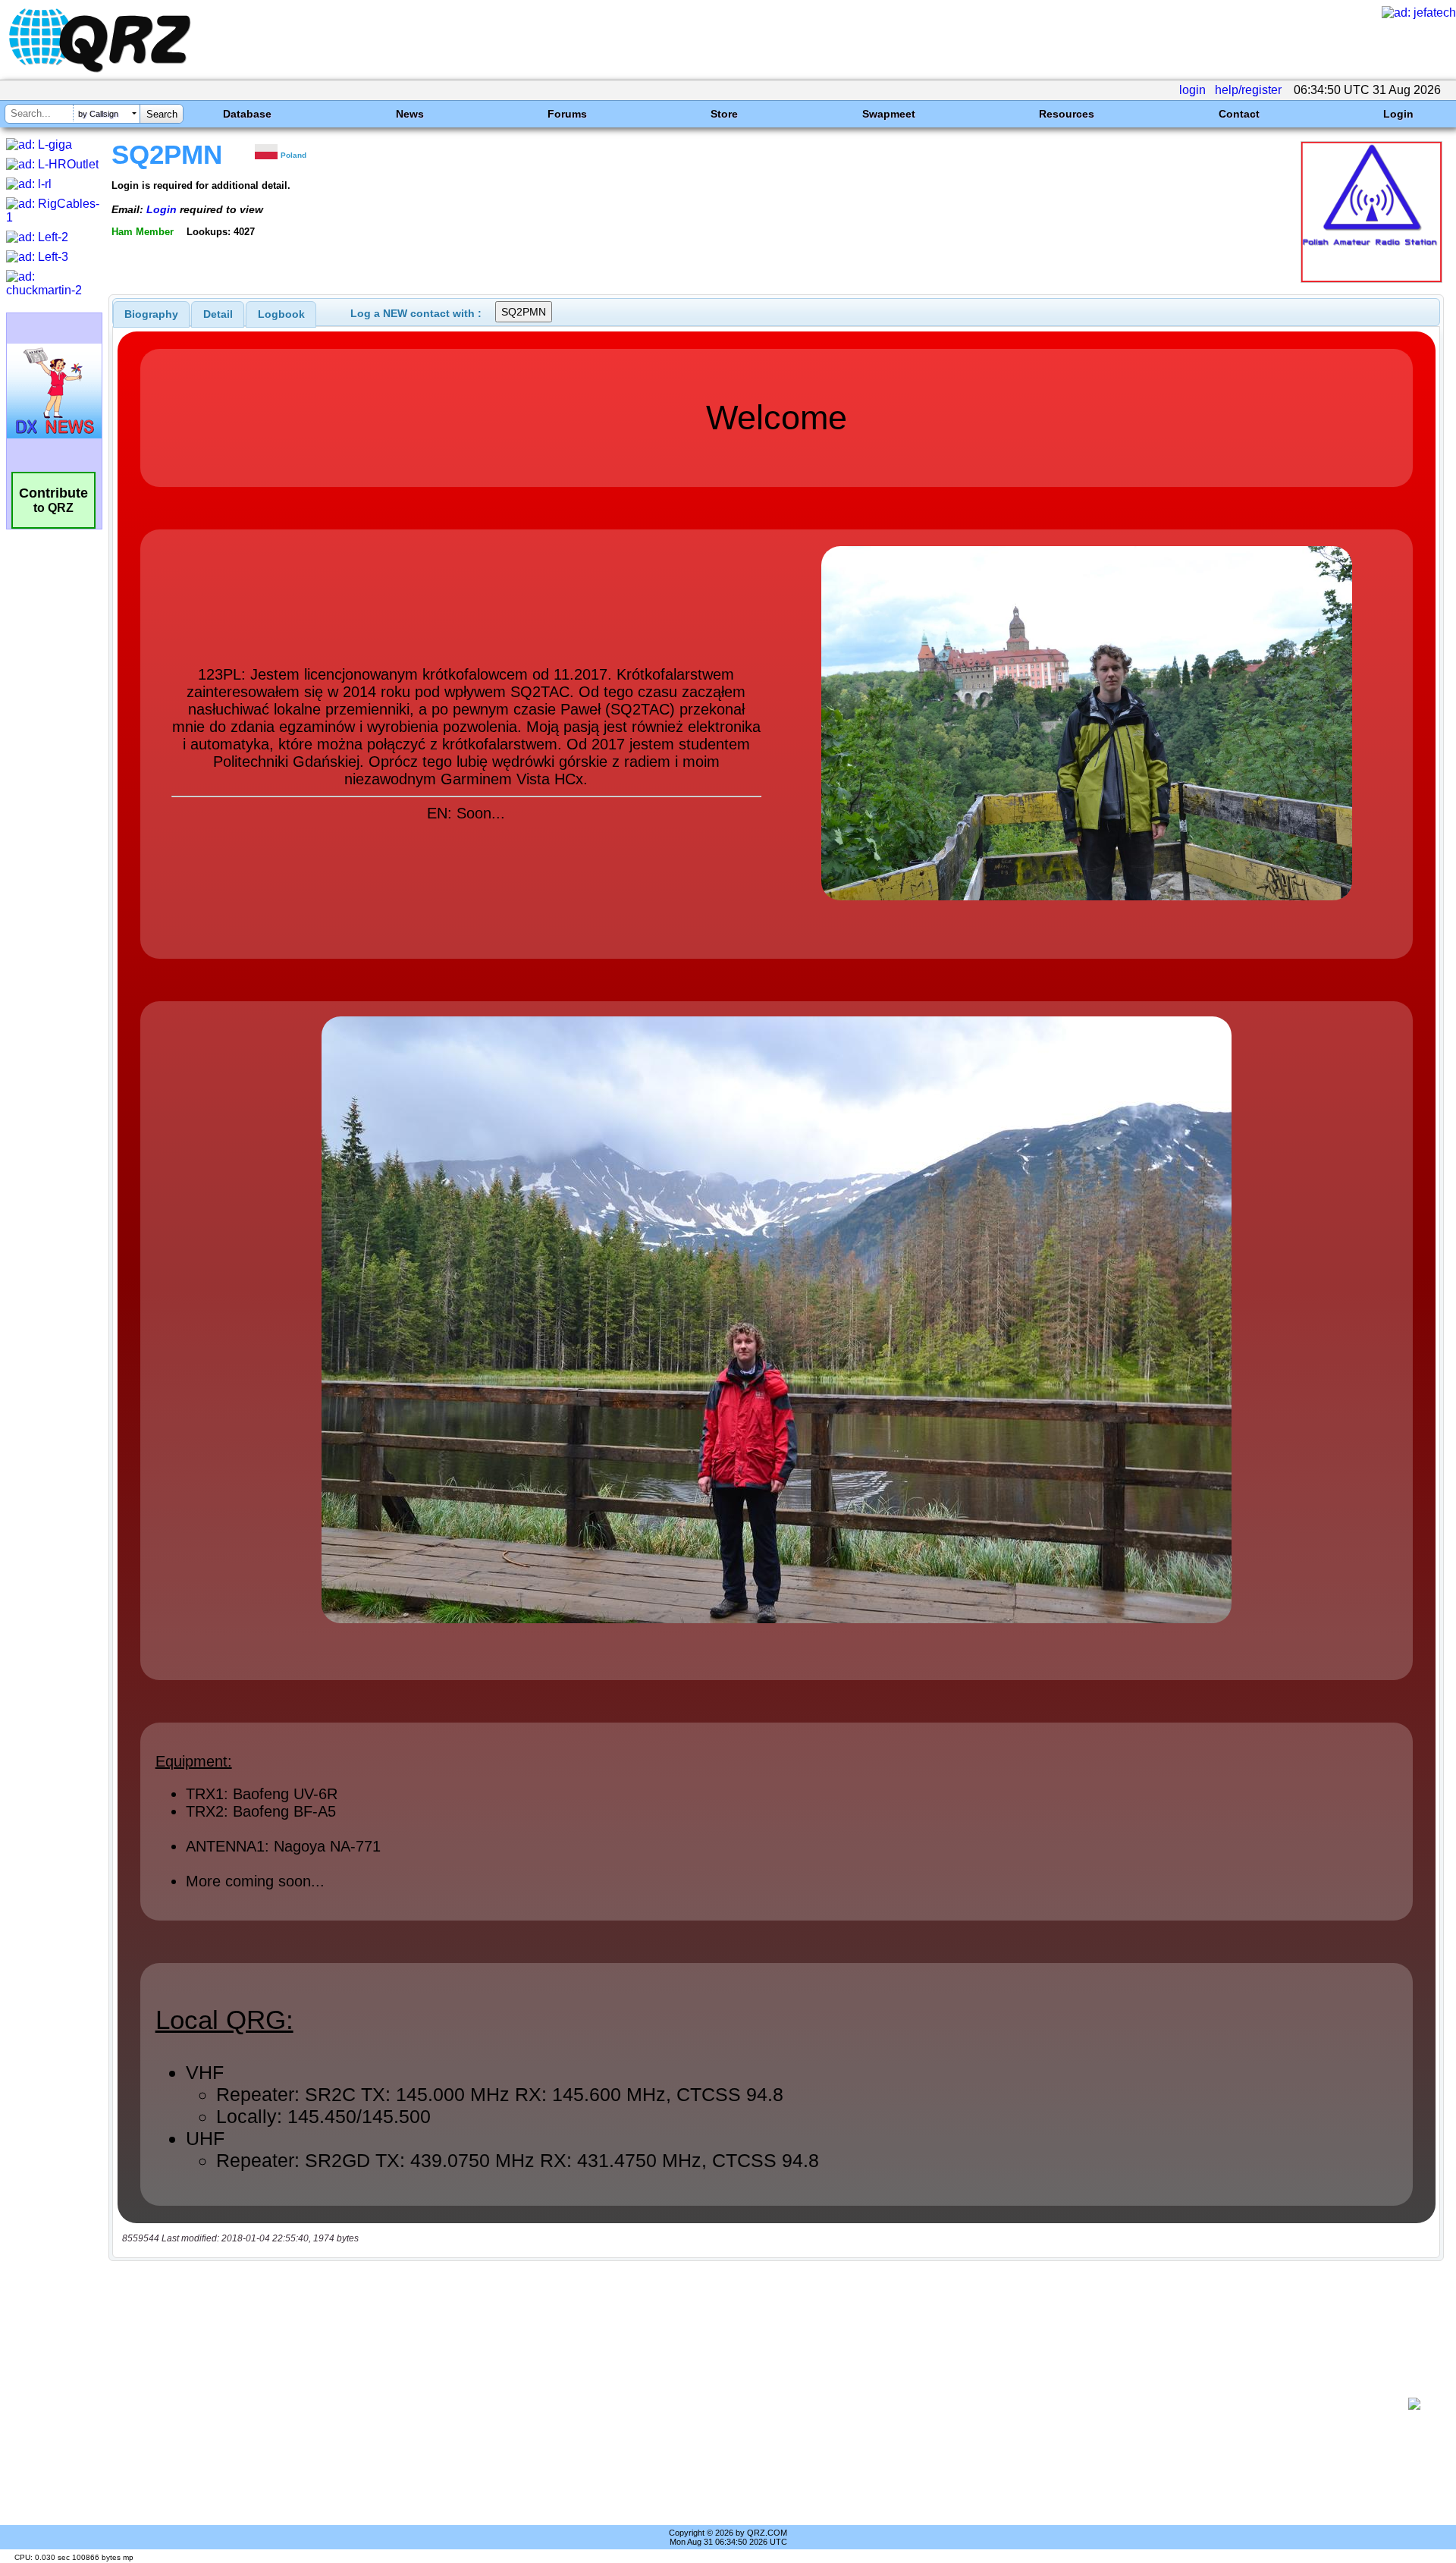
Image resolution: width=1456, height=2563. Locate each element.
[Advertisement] (758, 2404)
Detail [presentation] (218, 314)
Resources (1067, 114)
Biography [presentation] (151, 314)
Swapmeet (889, 114)
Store (724, 114)
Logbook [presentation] (281, 314)
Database (247, 114)
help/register (1248, 90)
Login (1398, 114)
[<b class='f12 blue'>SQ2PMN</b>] (1371, 279)
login (1192, 90)
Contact (1239, 114)
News (410, 114)
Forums (567, 114)
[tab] (151, 314)
